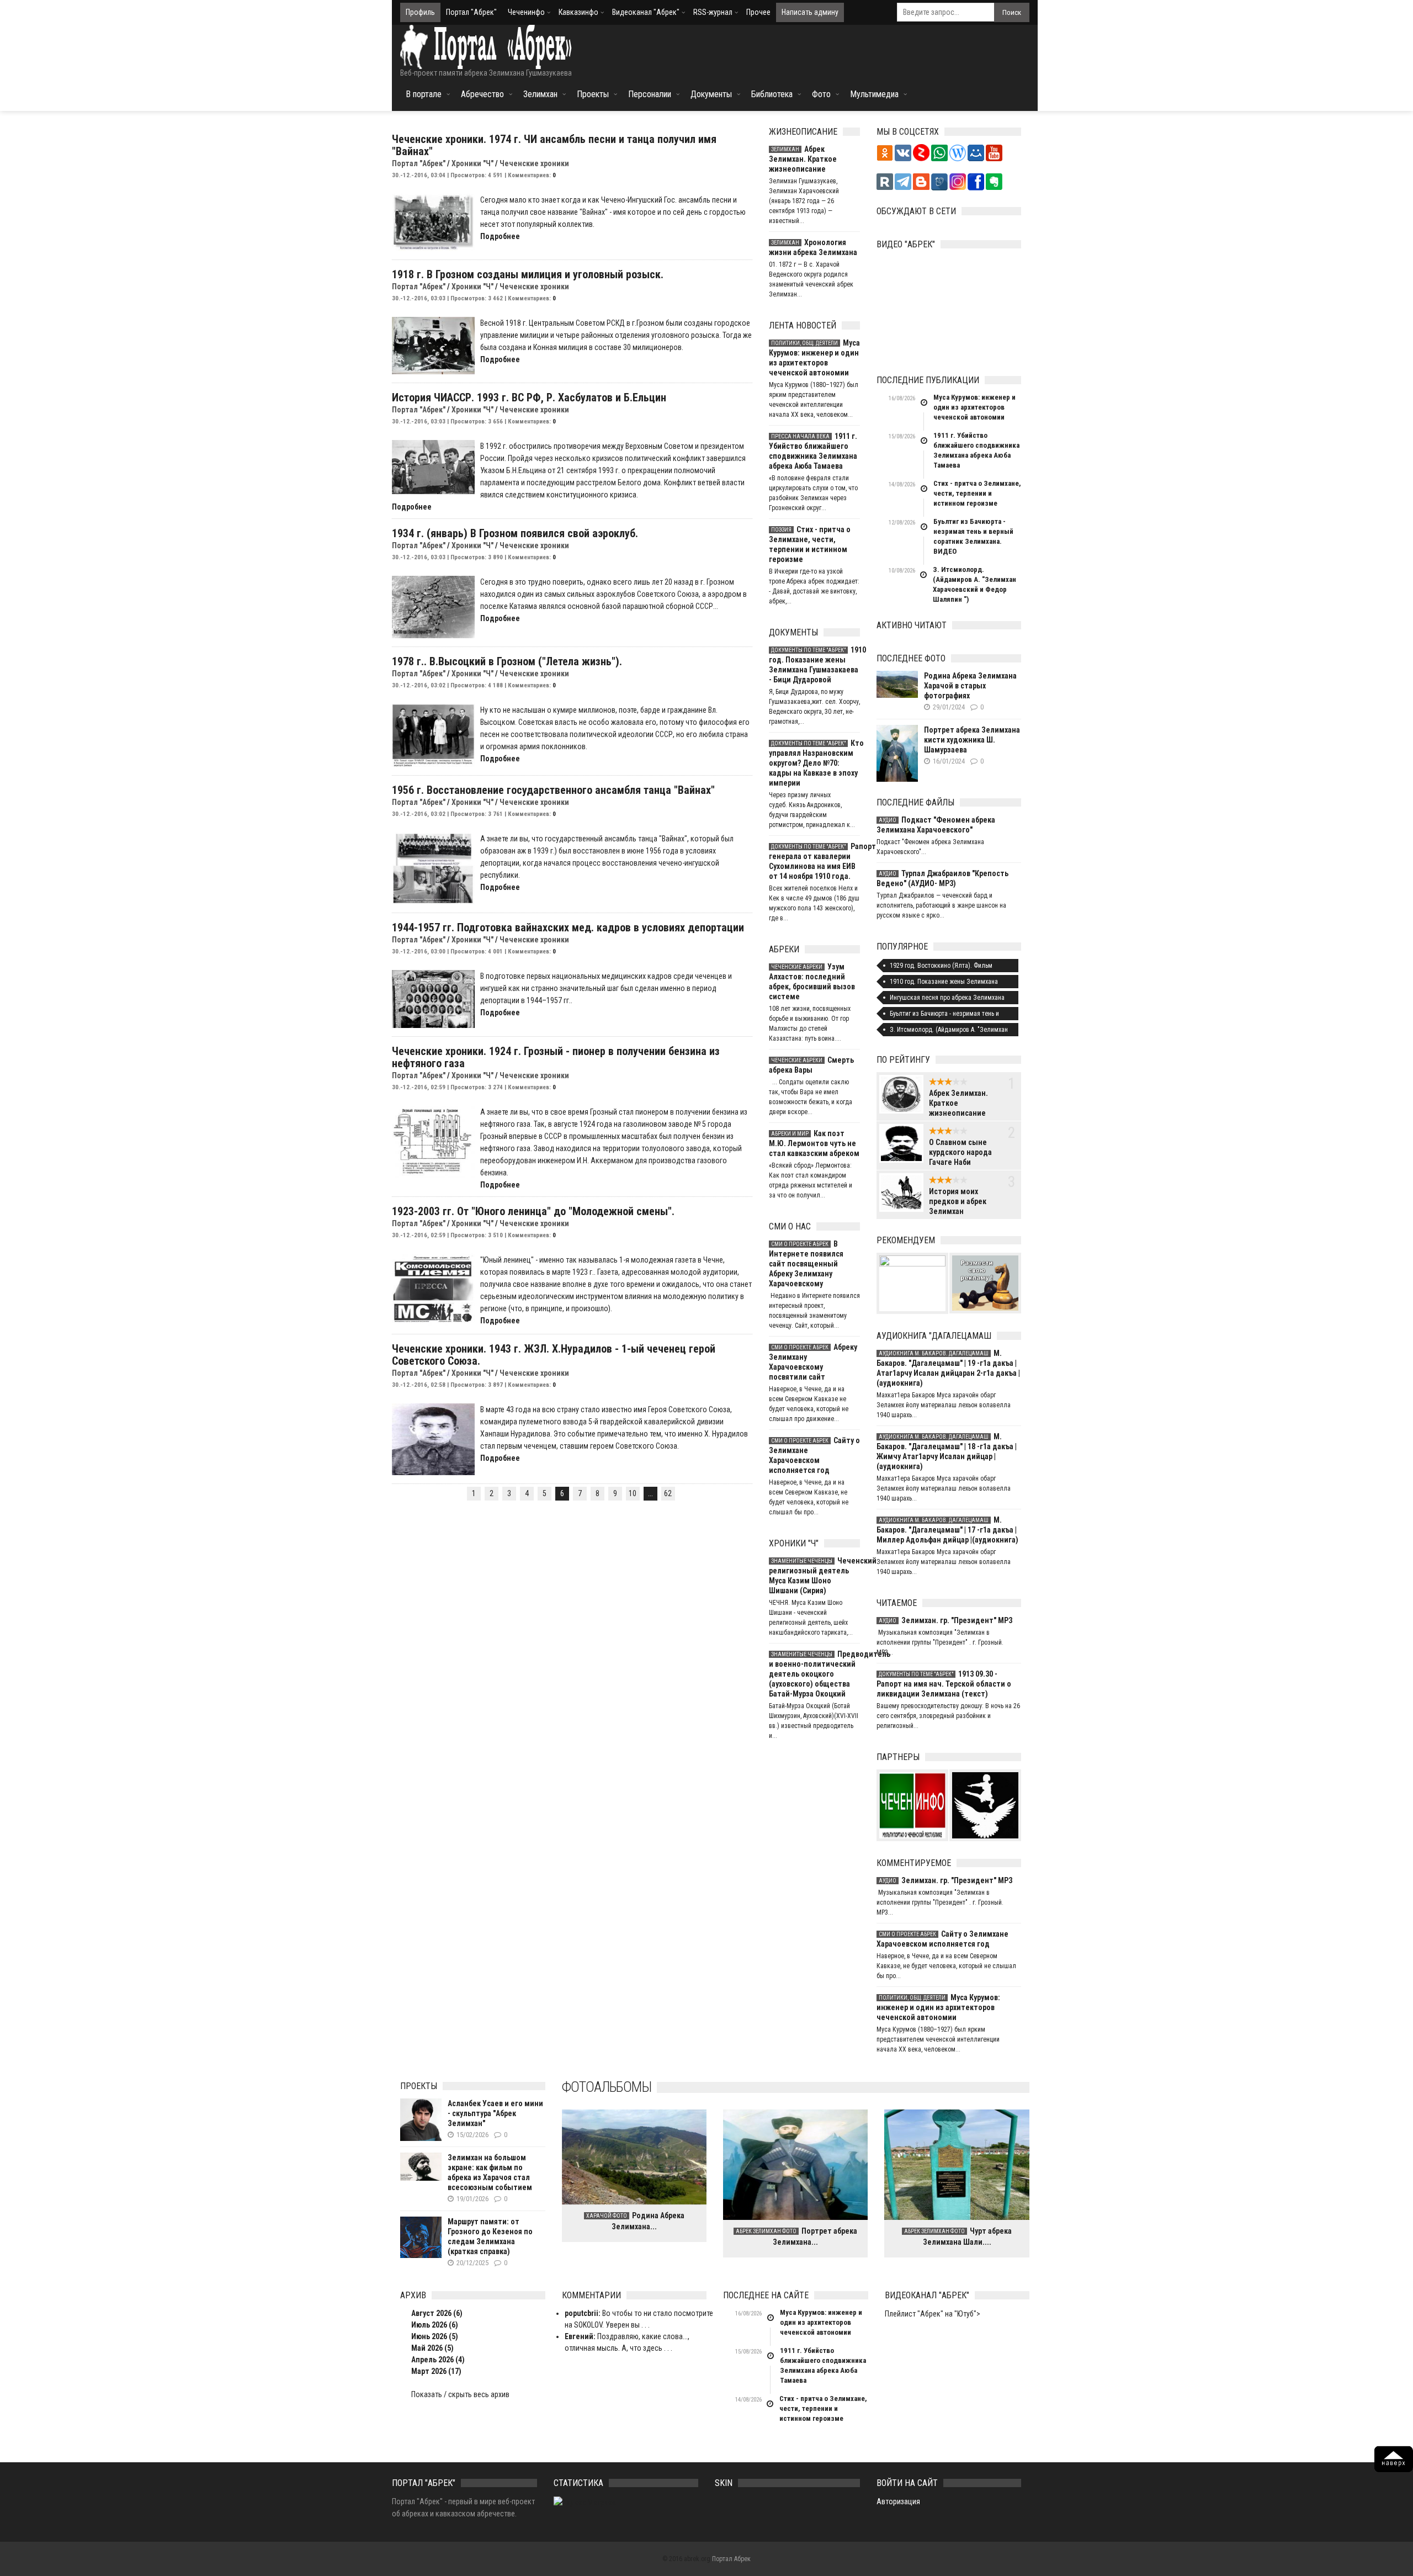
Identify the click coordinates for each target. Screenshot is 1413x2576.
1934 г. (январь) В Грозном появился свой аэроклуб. (515, 533)
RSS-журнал (713, 12)
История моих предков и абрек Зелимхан (958, 1201)
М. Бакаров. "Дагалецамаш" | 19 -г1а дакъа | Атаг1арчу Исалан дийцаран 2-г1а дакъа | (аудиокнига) (948, 1368)
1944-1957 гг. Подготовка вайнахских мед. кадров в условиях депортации (568, 927)
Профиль (420, 12)
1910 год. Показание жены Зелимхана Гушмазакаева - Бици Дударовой (814, 665)
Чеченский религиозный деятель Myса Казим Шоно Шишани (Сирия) (814, 1576)
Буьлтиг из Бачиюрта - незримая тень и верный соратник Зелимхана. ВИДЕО (973, 536)
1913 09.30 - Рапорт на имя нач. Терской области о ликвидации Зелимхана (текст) (944, 1684)
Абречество (482, 94)
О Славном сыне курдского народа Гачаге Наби (960, 1152)
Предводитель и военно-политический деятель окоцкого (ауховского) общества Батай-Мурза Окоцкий (814, 1674)
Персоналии (650, 94)
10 (633, 1493)
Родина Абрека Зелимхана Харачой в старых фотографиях (970, 686)
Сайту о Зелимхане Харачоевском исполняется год (814, 1455)
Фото (821, 94)
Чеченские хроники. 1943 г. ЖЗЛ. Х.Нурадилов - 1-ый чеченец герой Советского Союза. (554, 1355)
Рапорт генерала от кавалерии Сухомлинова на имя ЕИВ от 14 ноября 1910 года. (814, 861)
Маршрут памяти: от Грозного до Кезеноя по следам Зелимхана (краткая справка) (490, 2236)
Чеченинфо (526, 12)
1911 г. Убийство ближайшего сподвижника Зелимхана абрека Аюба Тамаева (813, 451)
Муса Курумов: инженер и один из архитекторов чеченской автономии (814, 358)
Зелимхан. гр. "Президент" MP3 (945, 1620)
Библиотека (772, 94)
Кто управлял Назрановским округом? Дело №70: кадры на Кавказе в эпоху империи (814, 763)
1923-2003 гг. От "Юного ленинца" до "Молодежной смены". (533, 1211)
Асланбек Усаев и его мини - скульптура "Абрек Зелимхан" (495, 2113)
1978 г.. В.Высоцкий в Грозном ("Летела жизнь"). (507, 661)
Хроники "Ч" (472, 163)
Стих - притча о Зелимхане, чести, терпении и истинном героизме (810, 544)
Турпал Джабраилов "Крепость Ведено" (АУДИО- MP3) (942, 878)
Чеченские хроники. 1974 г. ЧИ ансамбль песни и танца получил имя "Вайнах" (554, 145)
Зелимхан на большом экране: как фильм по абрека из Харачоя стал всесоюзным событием (490, 2172)
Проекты (593, 94)
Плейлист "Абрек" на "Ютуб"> (933, 2314)
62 (668, 1493)
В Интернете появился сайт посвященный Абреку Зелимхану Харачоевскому (806, 1264)
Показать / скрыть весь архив (460, 2394)
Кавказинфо (578, 12)
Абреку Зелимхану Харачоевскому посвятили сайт (813, 1362)
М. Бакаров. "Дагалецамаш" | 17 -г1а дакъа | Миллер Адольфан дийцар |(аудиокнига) (947, 1530)
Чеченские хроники (534, 163)
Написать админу (810, 12)
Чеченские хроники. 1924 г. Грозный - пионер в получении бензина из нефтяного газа (556, 1057)
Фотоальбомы (607, 2087)
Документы (711, 94)
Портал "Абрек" (471, 12)
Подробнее (500, 236)
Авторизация (898, 2501)
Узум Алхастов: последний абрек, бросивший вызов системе (812, 982)
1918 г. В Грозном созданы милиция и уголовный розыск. (528, 274)
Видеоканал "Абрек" (646, 12)
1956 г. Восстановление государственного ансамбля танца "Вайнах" (553, 790)
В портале (424, 94)
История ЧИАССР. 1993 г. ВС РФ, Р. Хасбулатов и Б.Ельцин (529, 397)
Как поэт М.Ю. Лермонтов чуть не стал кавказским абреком (814, 1143)
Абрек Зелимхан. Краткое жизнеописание (803, 159)
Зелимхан (540, 94)
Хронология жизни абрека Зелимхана (813, 247)
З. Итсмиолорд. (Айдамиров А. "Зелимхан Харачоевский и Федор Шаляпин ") (974, 584)
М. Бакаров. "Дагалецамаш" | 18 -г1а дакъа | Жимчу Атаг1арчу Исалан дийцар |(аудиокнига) (947, 1451)
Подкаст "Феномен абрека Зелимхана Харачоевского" (936, 825)
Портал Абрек (731, 2559)
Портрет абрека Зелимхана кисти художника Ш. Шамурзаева (972, 740)
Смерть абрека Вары (811, 1065)
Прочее (758, 12)
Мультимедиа (874, 94)
